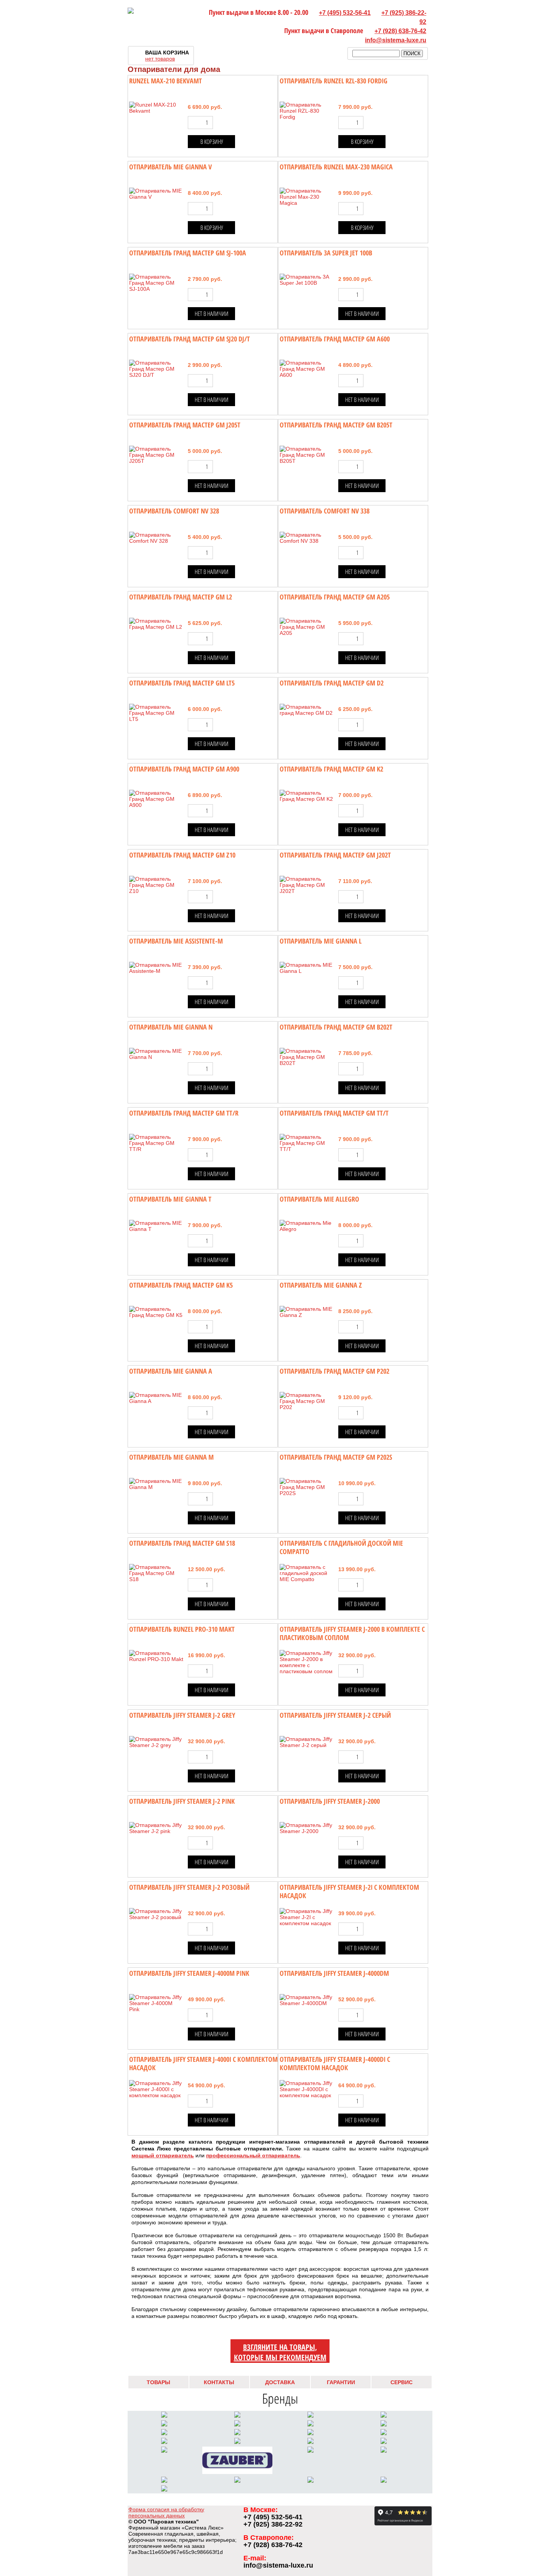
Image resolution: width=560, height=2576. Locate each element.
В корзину (212, 142)
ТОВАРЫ (158, 2382)
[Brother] (384, 2433)
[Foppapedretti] (310, 2481)
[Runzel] (310, 2433)
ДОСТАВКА (280, 2382)
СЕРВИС (402, 2382)
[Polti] (384, 2442)
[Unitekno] (384, 2451)
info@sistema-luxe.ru (396, 40)
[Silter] (164, 2425)
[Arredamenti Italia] (237, 2481)
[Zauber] (237, 2472)
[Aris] (237, 2433)
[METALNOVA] (310, 2416)
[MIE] (164, 2481)
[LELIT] (164, 2416)
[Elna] (164, 2442)
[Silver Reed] (237, 2425)
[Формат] (164, 2490)
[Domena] (310, 2451)
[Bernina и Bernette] (384, 2416)
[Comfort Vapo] (237, 2416)
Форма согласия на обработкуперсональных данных (166, 2512)
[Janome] (384, 2425)
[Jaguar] (237, 2442)
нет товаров (160, 59)
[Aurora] (310, 2425)
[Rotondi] (164, 2451)
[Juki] (164, 2433)
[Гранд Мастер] (384, 2481)
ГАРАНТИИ (341, 2382)
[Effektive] (310, 2442)
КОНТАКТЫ (219, 2382)
